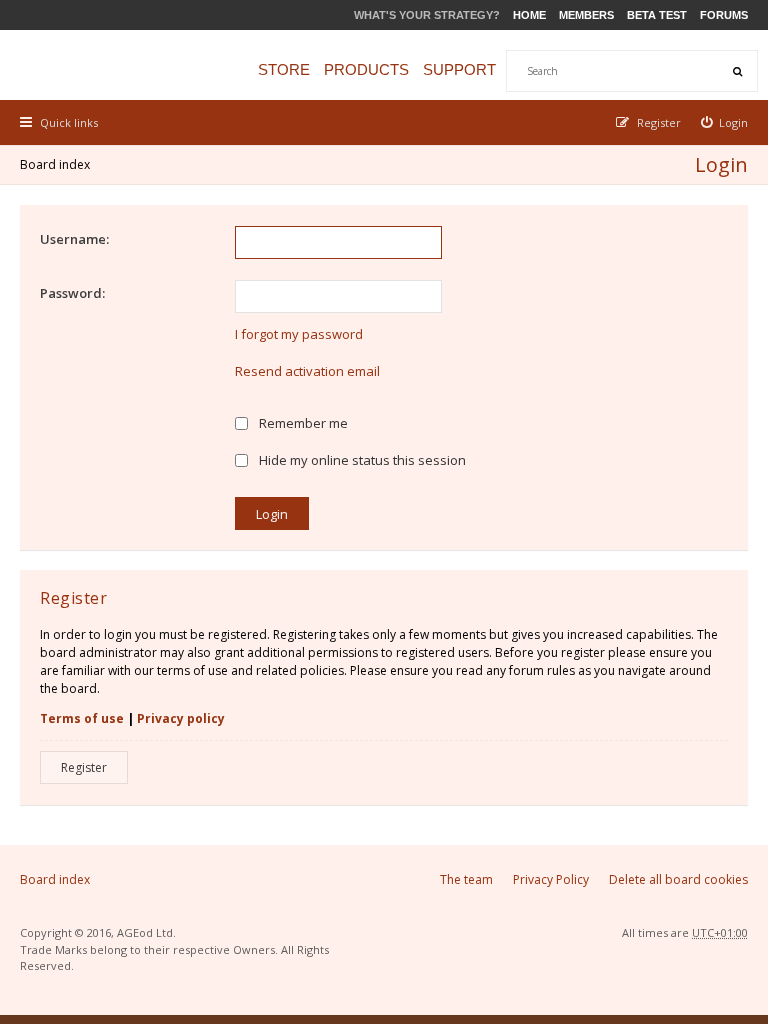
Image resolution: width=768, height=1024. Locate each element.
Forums (724, 15)
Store (284, 69)
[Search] (737, 71)
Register (84, 767)
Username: (74, 239)
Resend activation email (307, 371)
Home (529, 15)
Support (459, 69)
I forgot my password (299, 334)
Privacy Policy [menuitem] (551, 879)
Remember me (302, 423)
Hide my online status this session (361, 460)
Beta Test (657, 15)
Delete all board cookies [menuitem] (678, 879)
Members (586, 15)
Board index (55, 164)
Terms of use (82, 718)
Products (366, 69)
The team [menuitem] (466, 879)
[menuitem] (725, 122)
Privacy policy (181, 718)
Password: (72, 293)
